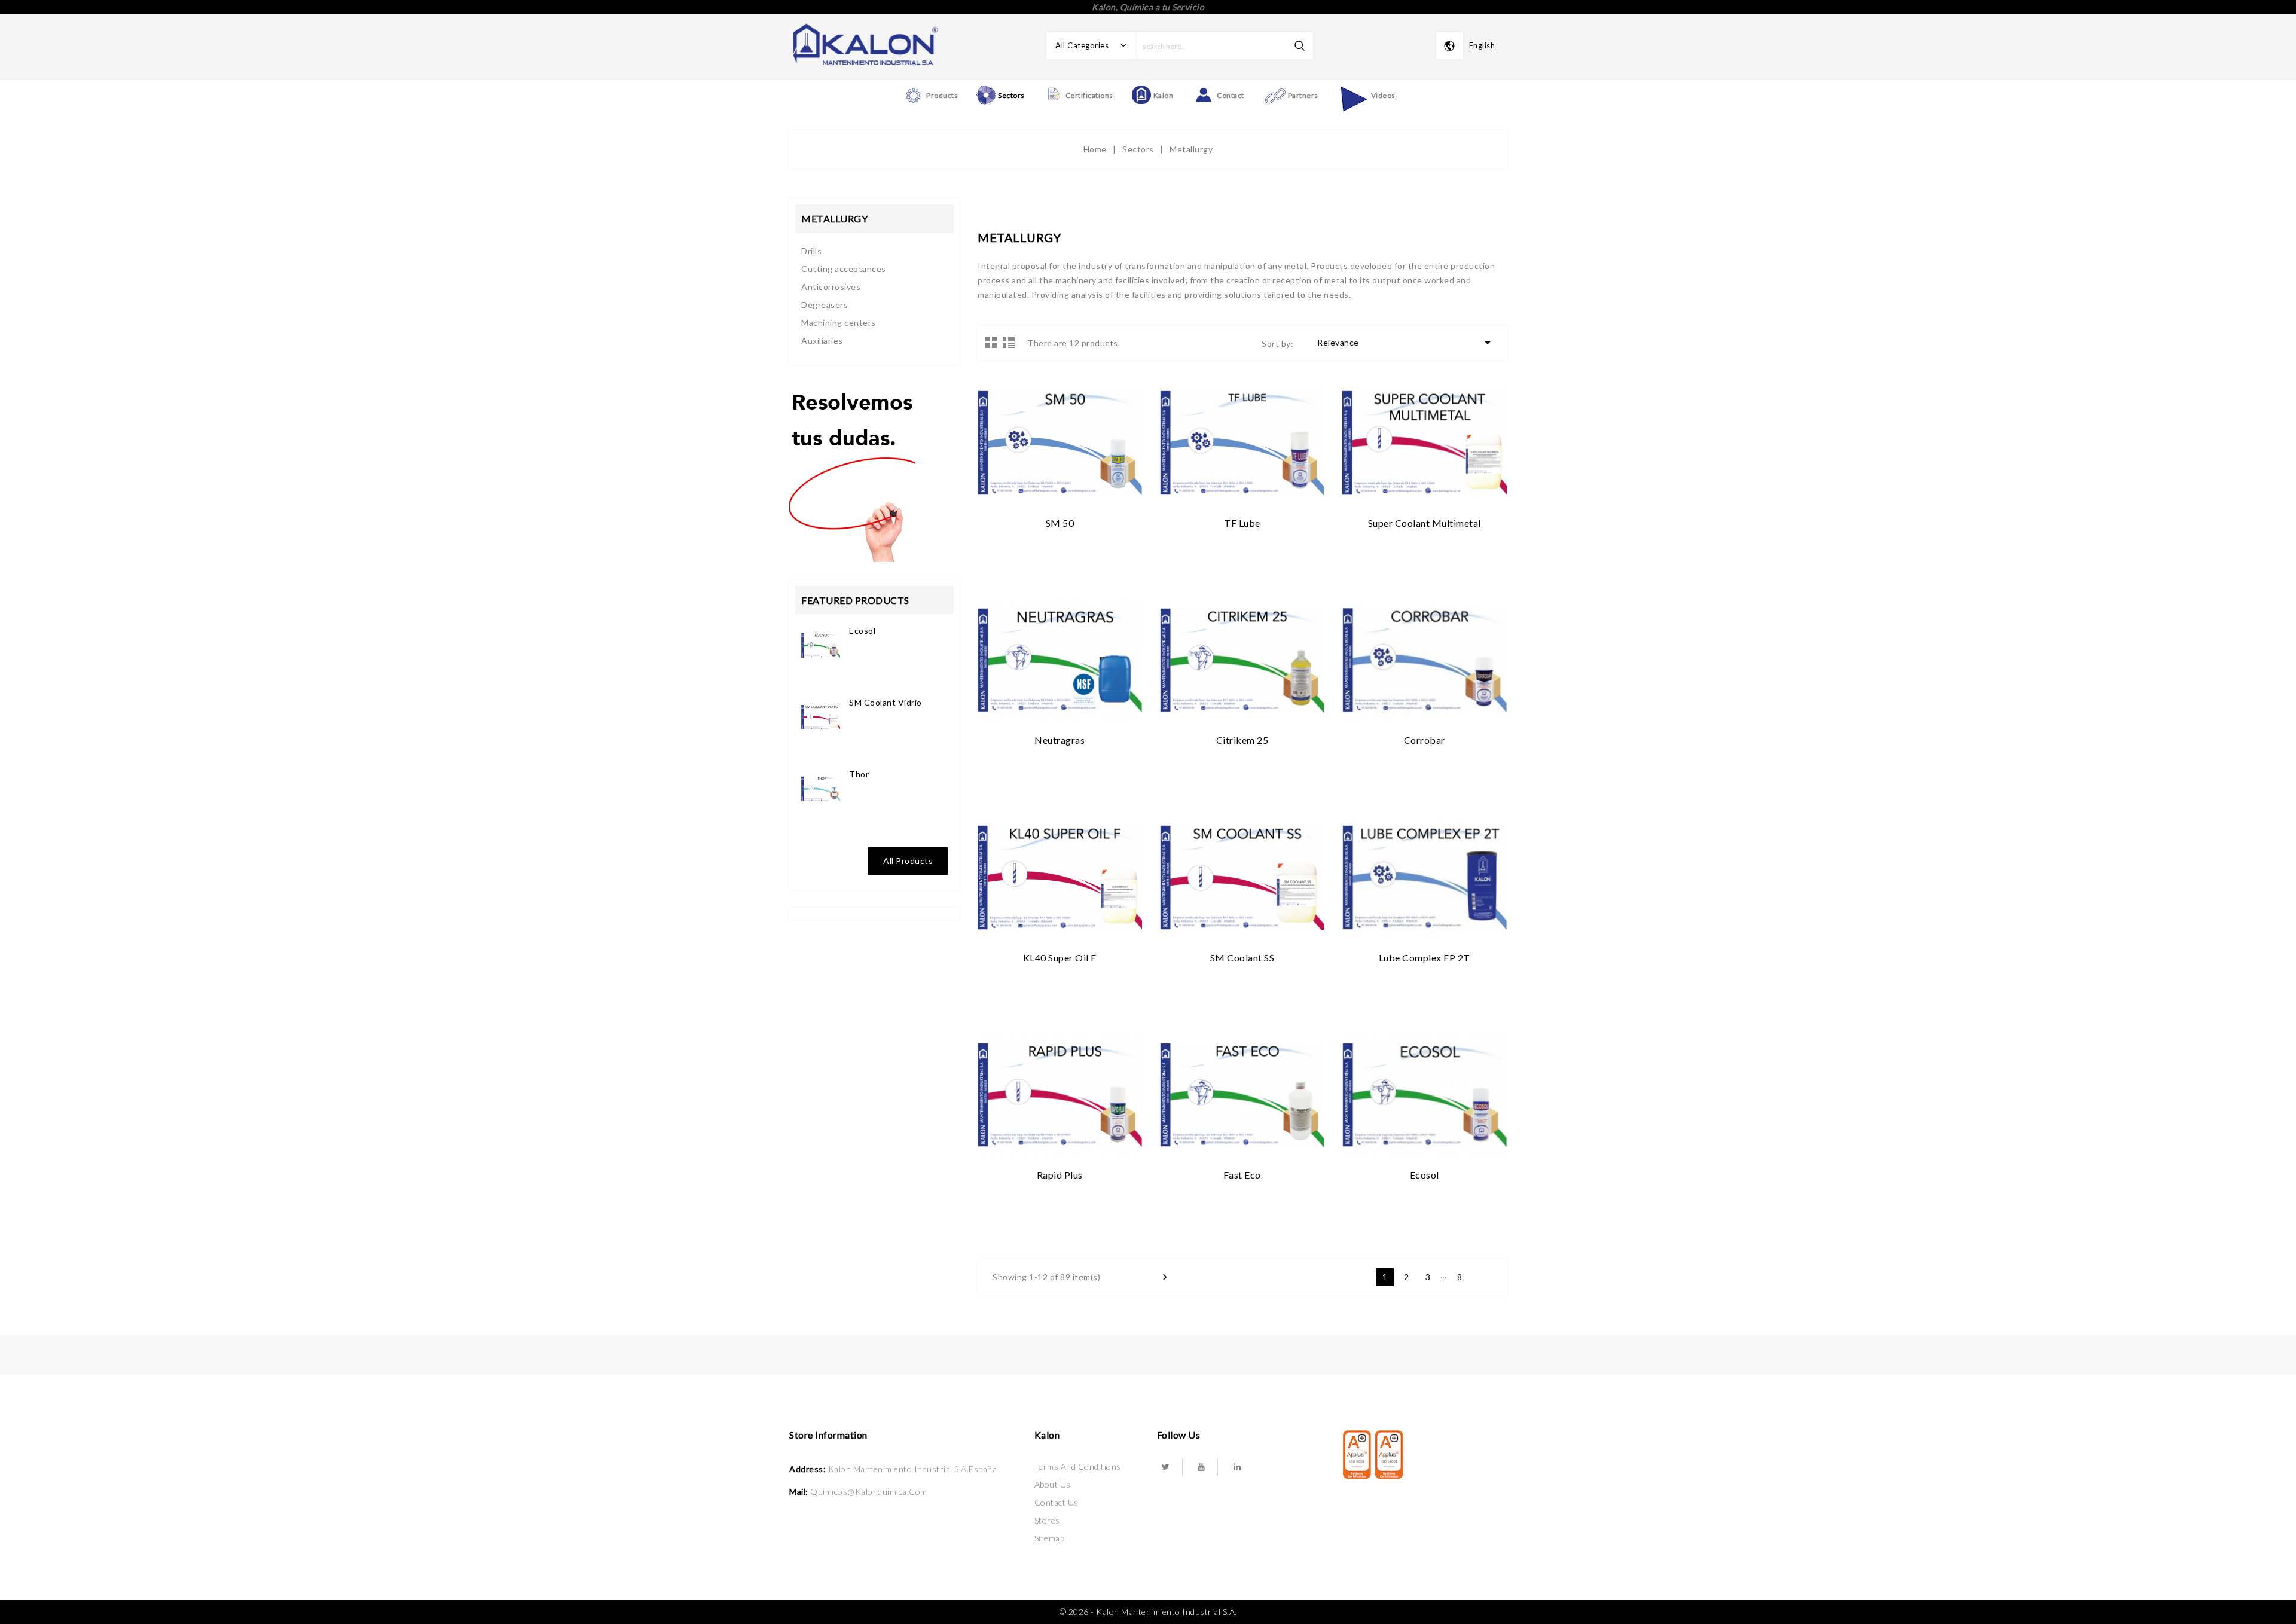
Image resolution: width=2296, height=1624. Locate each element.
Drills (811, 251)
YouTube (1201, 1467)
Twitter (1166, 1467)
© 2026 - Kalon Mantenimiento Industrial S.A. (1148, 1612)
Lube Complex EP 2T (1425, 958)
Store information (828, 1435)
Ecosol (862, 631)
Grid (991, 342)
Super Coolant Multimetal (1425, 523)
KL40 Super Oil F (1060, 958)
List (1009, 342)
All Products (908, 861)
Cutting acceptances (844, 269)
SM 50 (1060, 523)
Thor (859, 774)
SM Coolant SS (1242, 958)
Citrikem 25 (1242, 740)
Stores (1047, 1520)
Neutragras (1060, 740)
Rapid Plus (1060, 1175)
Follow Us (1179, 1435)
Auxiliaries (822, 341)
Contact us (1057, 1502)
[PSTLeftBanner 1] (852, 471)
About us (1053, 1484)
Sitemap (1050, 1538)
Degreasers (825, 305)
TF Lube (1242, 523)
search (1300, 46)
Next (1481, 1277)
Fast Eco (1242, 1175)
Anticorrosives (831, 287)
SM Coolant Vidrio (886, 702)
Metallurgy (834, 219)
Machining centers (839, 323)
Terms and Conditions (1078, 1466)
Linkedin (1237, 1467)
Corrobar (1425, 740)
